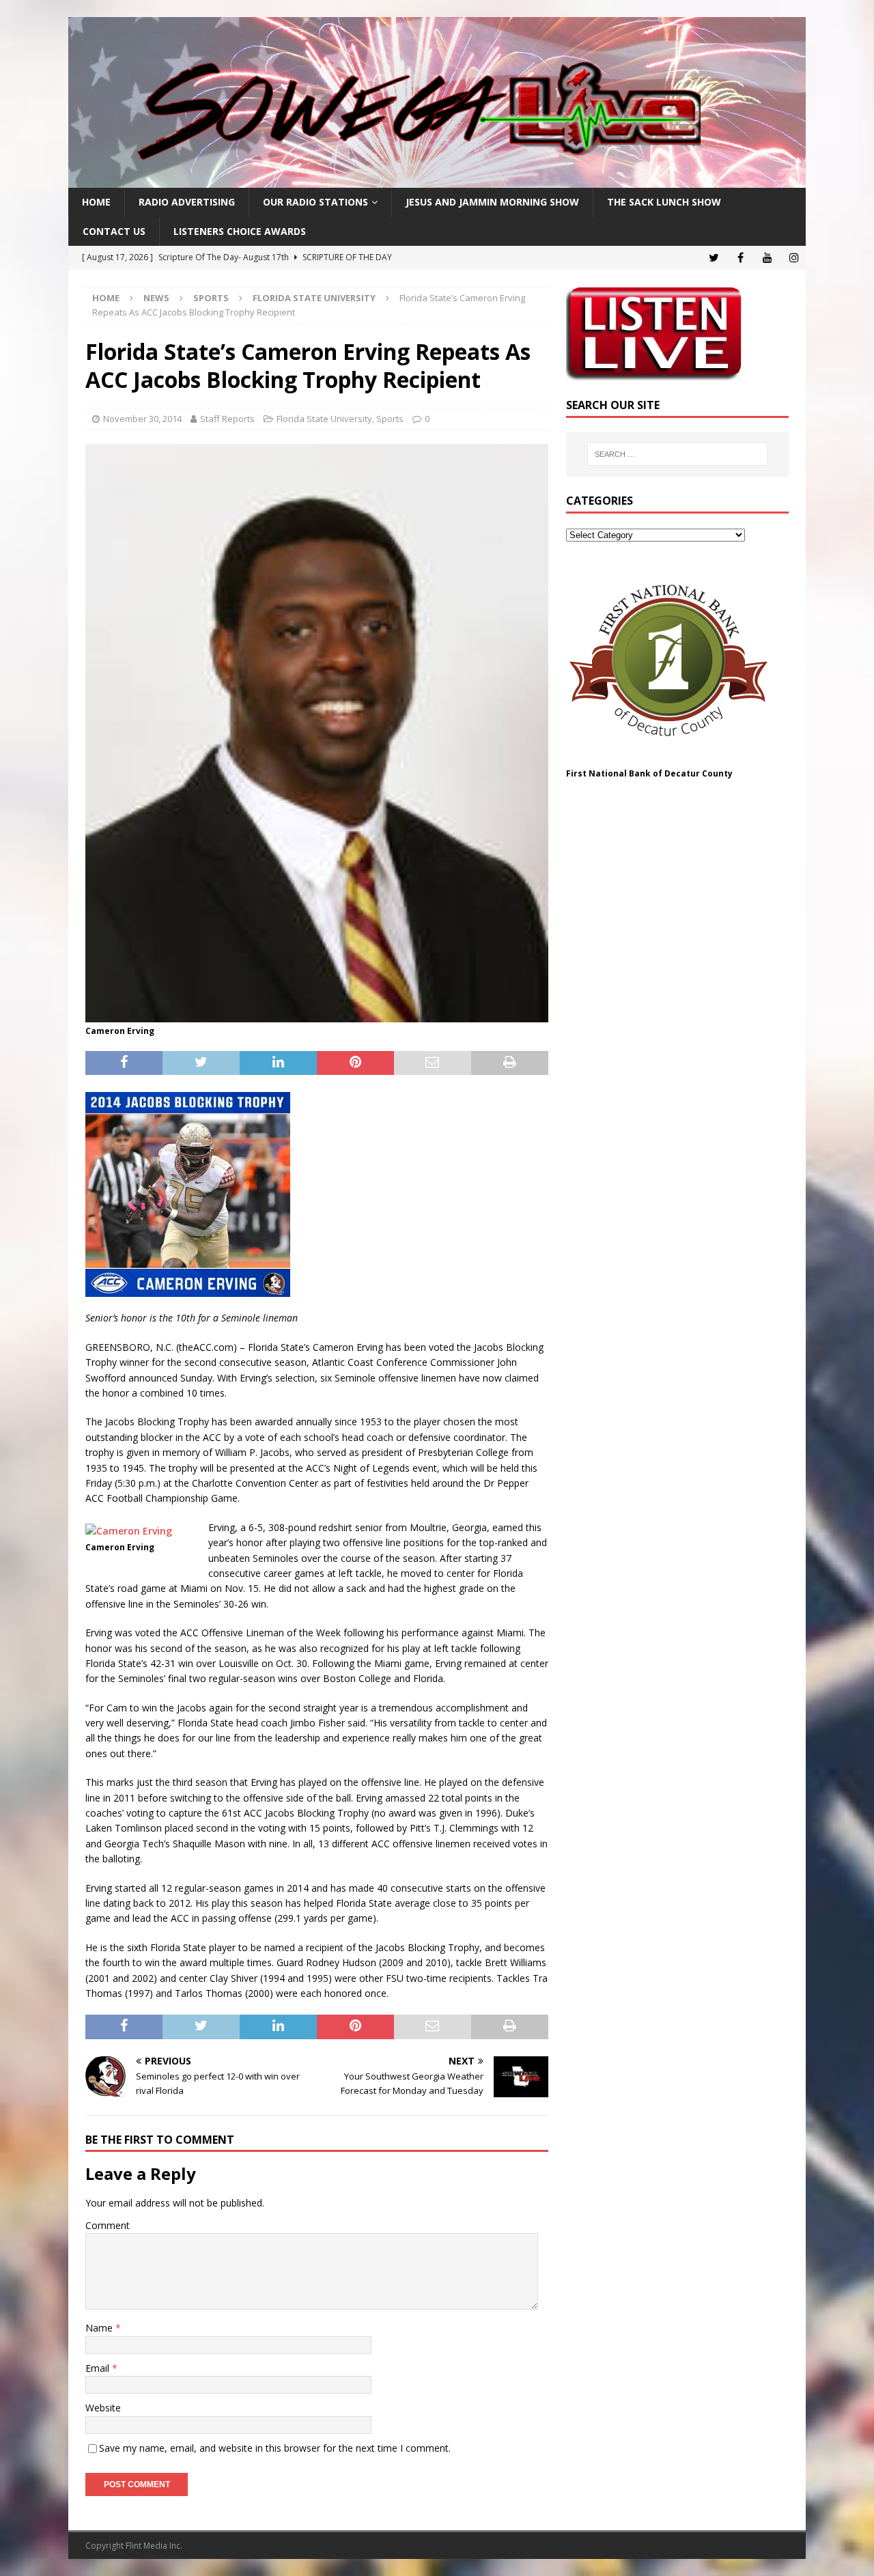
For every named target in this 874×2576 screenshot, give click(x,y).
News (156, 298)
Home (96, 202)
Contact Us (114, 231)
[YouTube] (767, 258)
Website (103, 2408)
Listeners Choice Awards (240, 231)
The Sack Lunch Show (664, 202)
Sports (211, 298)
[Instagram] (794, 258)
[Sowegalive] (437, 180)
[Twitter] (714, 258)
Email (99, 2368)
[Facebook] (741, 258)
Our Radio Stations (315, 202)
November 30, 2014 (142, 419)
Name (100, 2328)
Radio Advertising (187, 202)
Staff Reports (227, 419)
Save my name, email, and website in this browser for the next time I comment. (275, 2448)
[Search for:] (677, 454)
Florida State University (324, 419)
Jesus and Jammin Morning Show (492, 202)
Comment (108, 2225)
